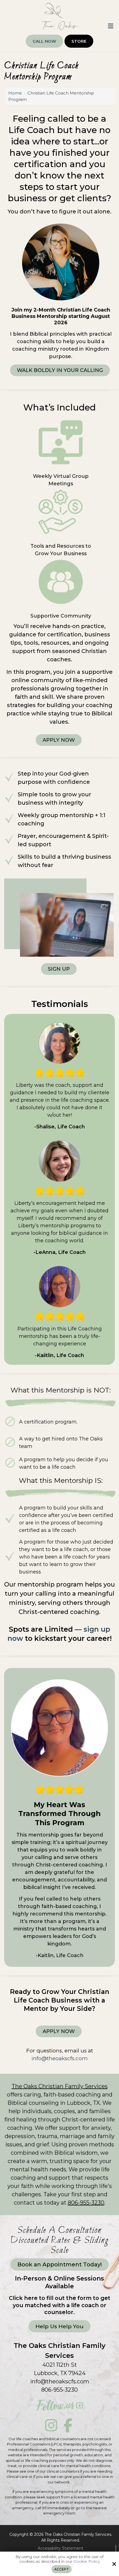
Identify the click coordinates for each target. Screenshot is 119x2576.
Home (15, 93)
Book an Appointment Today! (60, 2264)
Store (79, 41)
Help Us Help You (59, 2326)
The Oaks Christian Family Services (60, 2086)
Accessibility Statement (60, 2548)
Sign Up (59, 969)
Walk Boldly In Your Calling (60, 370)
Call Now (44, 41)
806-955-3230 (86, 2203)
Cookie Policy (87, 2561)
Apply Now (59, 740)
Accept (62, 2569)
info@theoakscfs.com (60, 2381)
